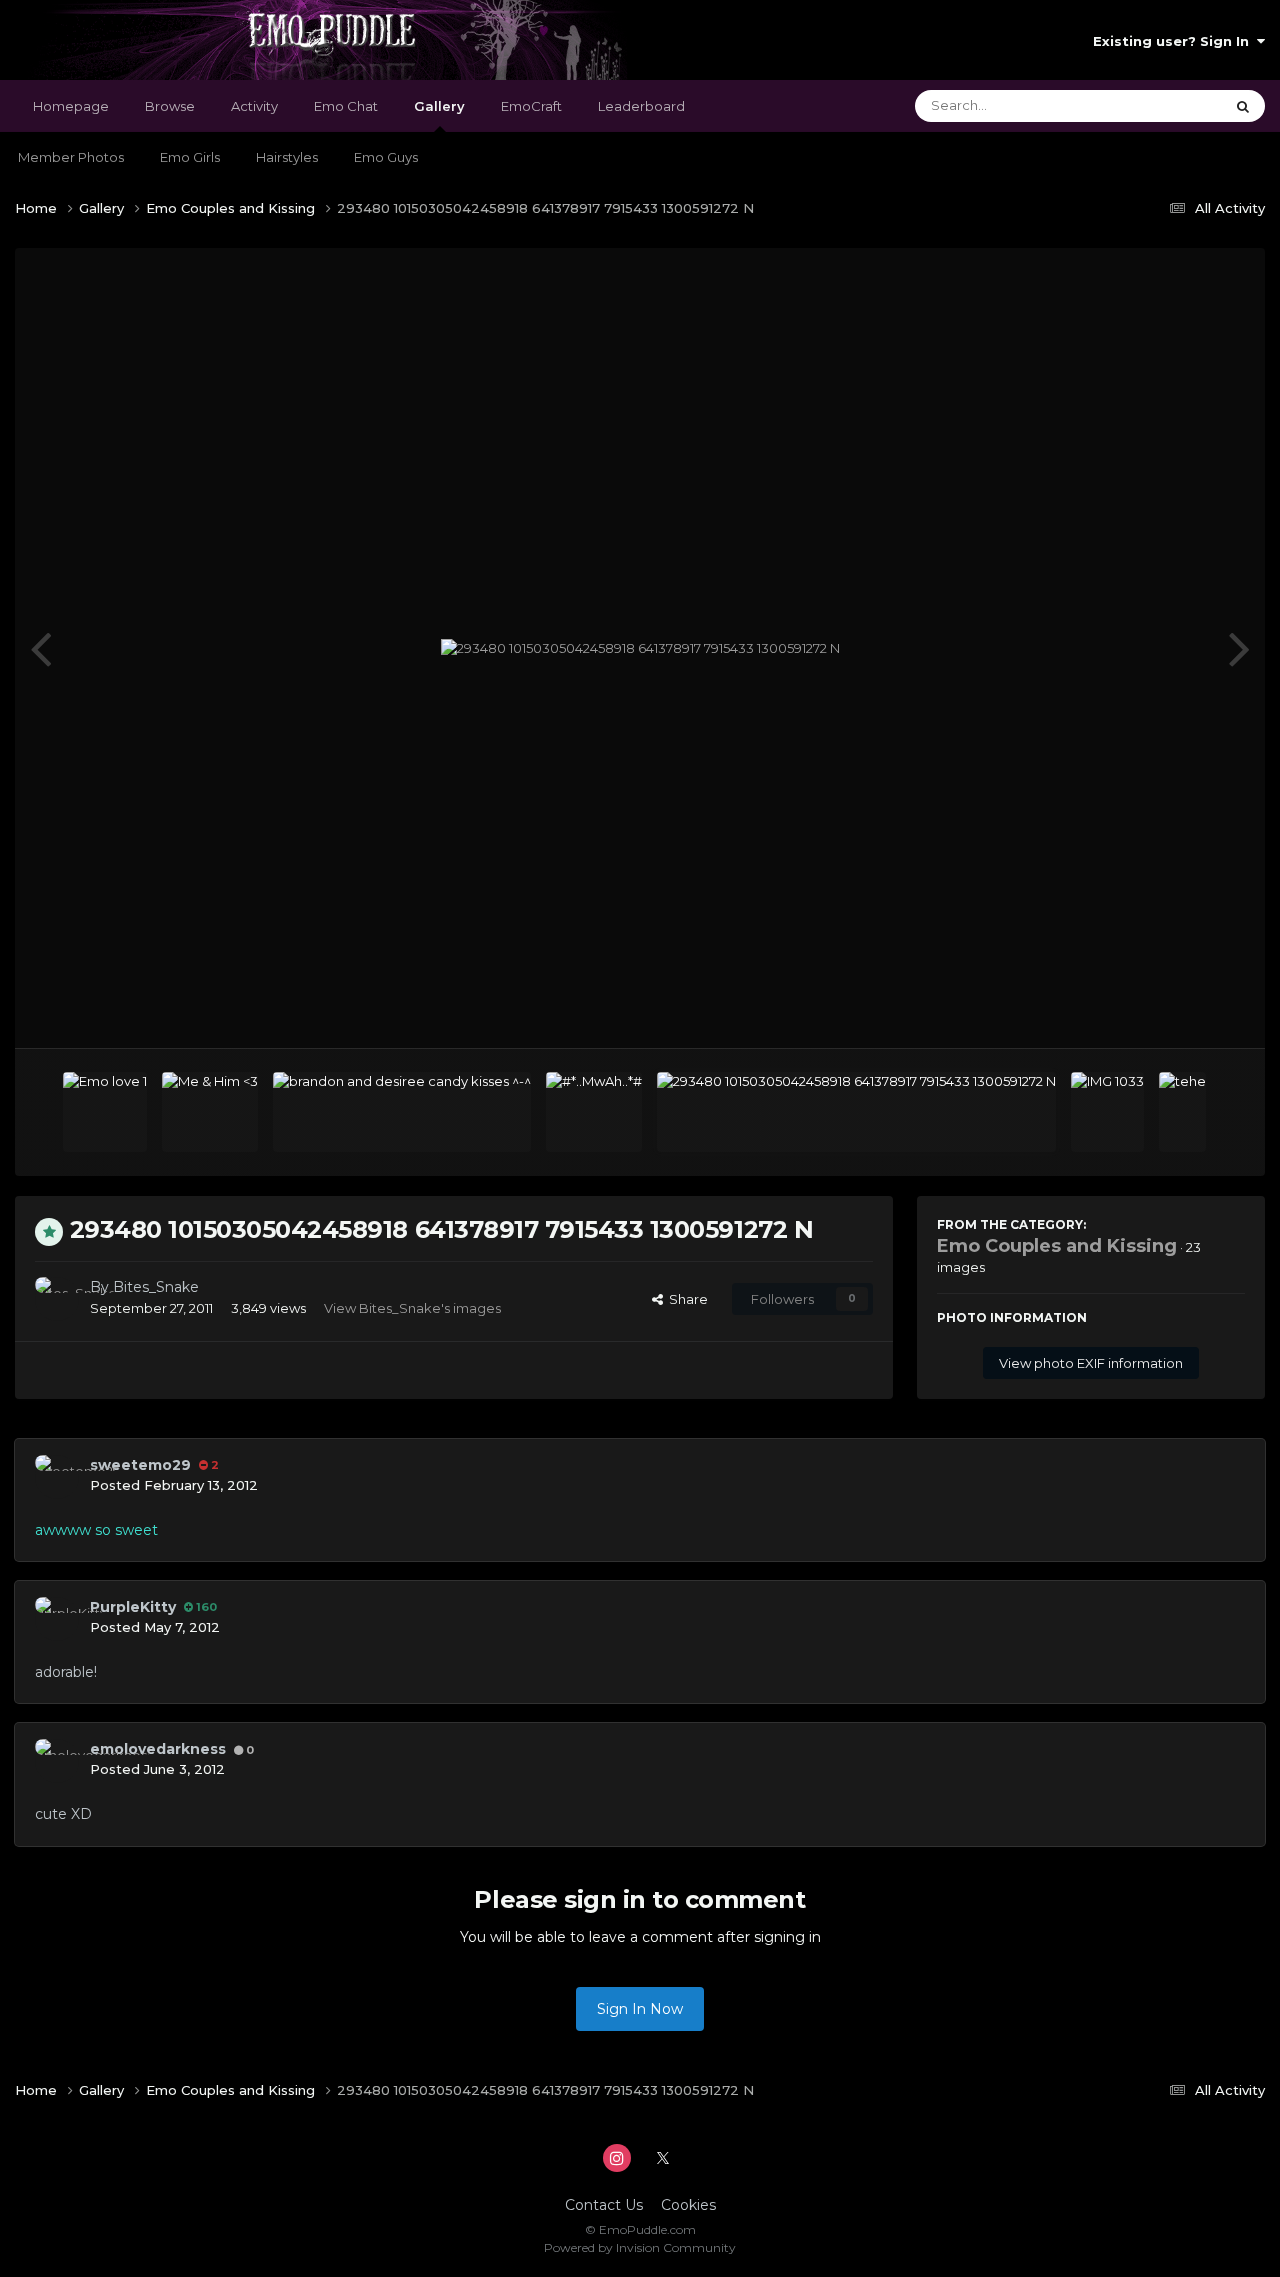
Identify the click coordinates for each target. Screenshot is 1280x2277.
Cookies (688, 2205)
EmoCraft (531, 106)
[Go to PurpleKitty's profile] (57, 1619)
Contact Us (604, 2205)
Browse (170, 106)
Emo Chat (346, 106)
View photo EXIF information (1091, 1363)
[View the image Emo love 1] (105, 1112)
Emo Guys (386, 157)
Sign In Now (640, 2009)
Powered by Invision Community (640, 2247)
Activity (254, 106)
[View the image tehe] (1182, 1112)
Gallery (439, 106)
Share (685, 1299)
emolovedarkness (158, 1749)
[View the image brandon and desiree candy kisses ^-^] (402, 1112)
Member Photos (71, 157)
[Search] (1243, 106)
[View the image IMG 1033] (1107, 1112)
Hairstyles (287, 157)
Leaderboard (641, 106)
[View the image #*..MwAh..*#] (594, 1112)
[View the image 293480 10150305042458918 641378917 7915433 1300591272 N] (856, 1112)
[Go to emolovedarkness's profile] (57, 1761)
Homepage (71, 106)
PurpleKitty (133, 1607)
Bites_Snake (156, 1287)
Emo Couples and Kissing (1057, 1246)
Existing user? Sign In (1175, 41)
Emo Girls (190, 157)
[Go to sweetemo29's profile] (57, 1477)
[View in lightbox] (640, 649)
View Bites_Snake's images (412, 1308)
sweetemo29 (140, 1465)
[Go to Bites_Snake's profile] (57, 1299)
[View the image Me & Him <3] (210, 1112)
